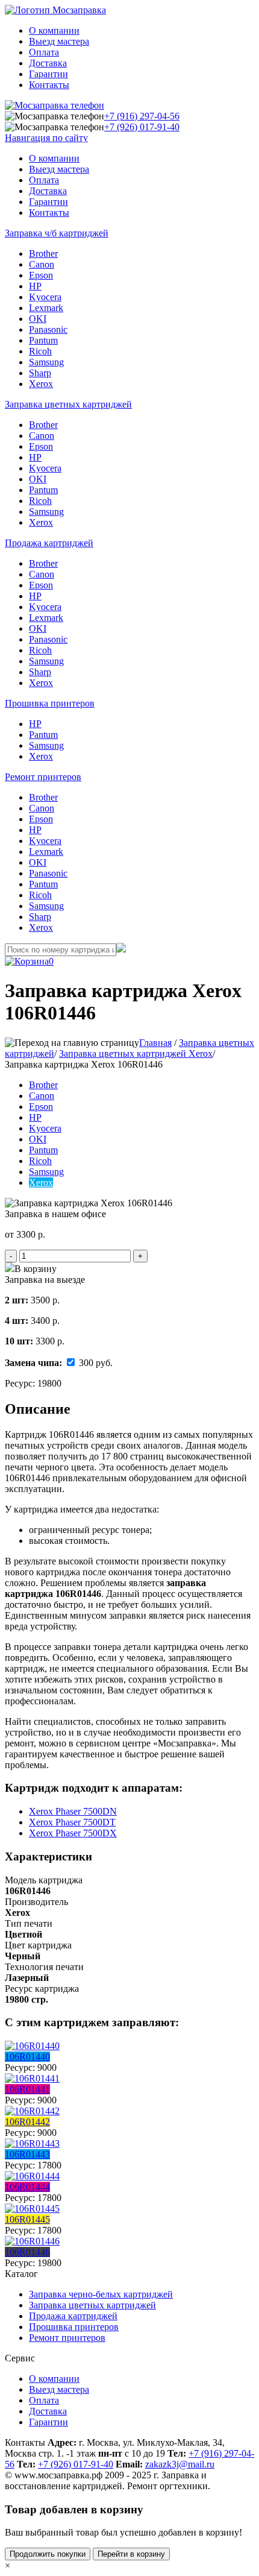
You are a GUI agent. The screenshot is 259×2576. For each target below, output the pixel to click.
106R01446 (27, 2252)
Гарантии (48, 74)
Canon (42, 264)
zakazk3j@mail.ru (180, 2464)
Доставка (48, 63)
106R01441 (27, 2089)
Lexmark (46, 308)
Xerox (41, 384)
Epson (41, 275)
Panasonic (48, 329)
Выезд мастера (59, 41)
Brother (43, 254)
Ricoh (40, 351)
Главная (155, 1043)
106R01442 (27, 2122)
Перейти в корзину (131, 2554)
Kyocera (45, 297)
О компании (54, 30)
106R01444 (27, 2187)
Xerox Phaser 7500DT (72, 1822)
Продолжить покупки (48, 2554)
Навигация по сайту (46, 138)
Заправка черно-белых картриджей (101, 2294)
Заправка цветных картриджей (68, 404)
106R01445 (27, 2219)
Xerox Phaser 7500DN (73, 1811)
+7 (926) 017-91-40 (142, 127)
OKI (38, 319)
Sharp (40, 373)
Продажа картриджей (49, 543)
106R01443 (27, 2154)
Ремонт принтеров (43, 777)
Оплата (44, 52)
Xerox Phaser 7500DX (73, 1833)
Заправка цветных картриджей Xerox (136, 1053)
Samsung (46, 362)
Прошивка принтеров (50, 703)
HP (35, 286)
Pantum (43, 340)
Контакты (49, 85)
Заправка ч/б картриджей (57, 233)
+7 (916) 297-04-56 (142, 116)
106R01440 (27, 2057)
